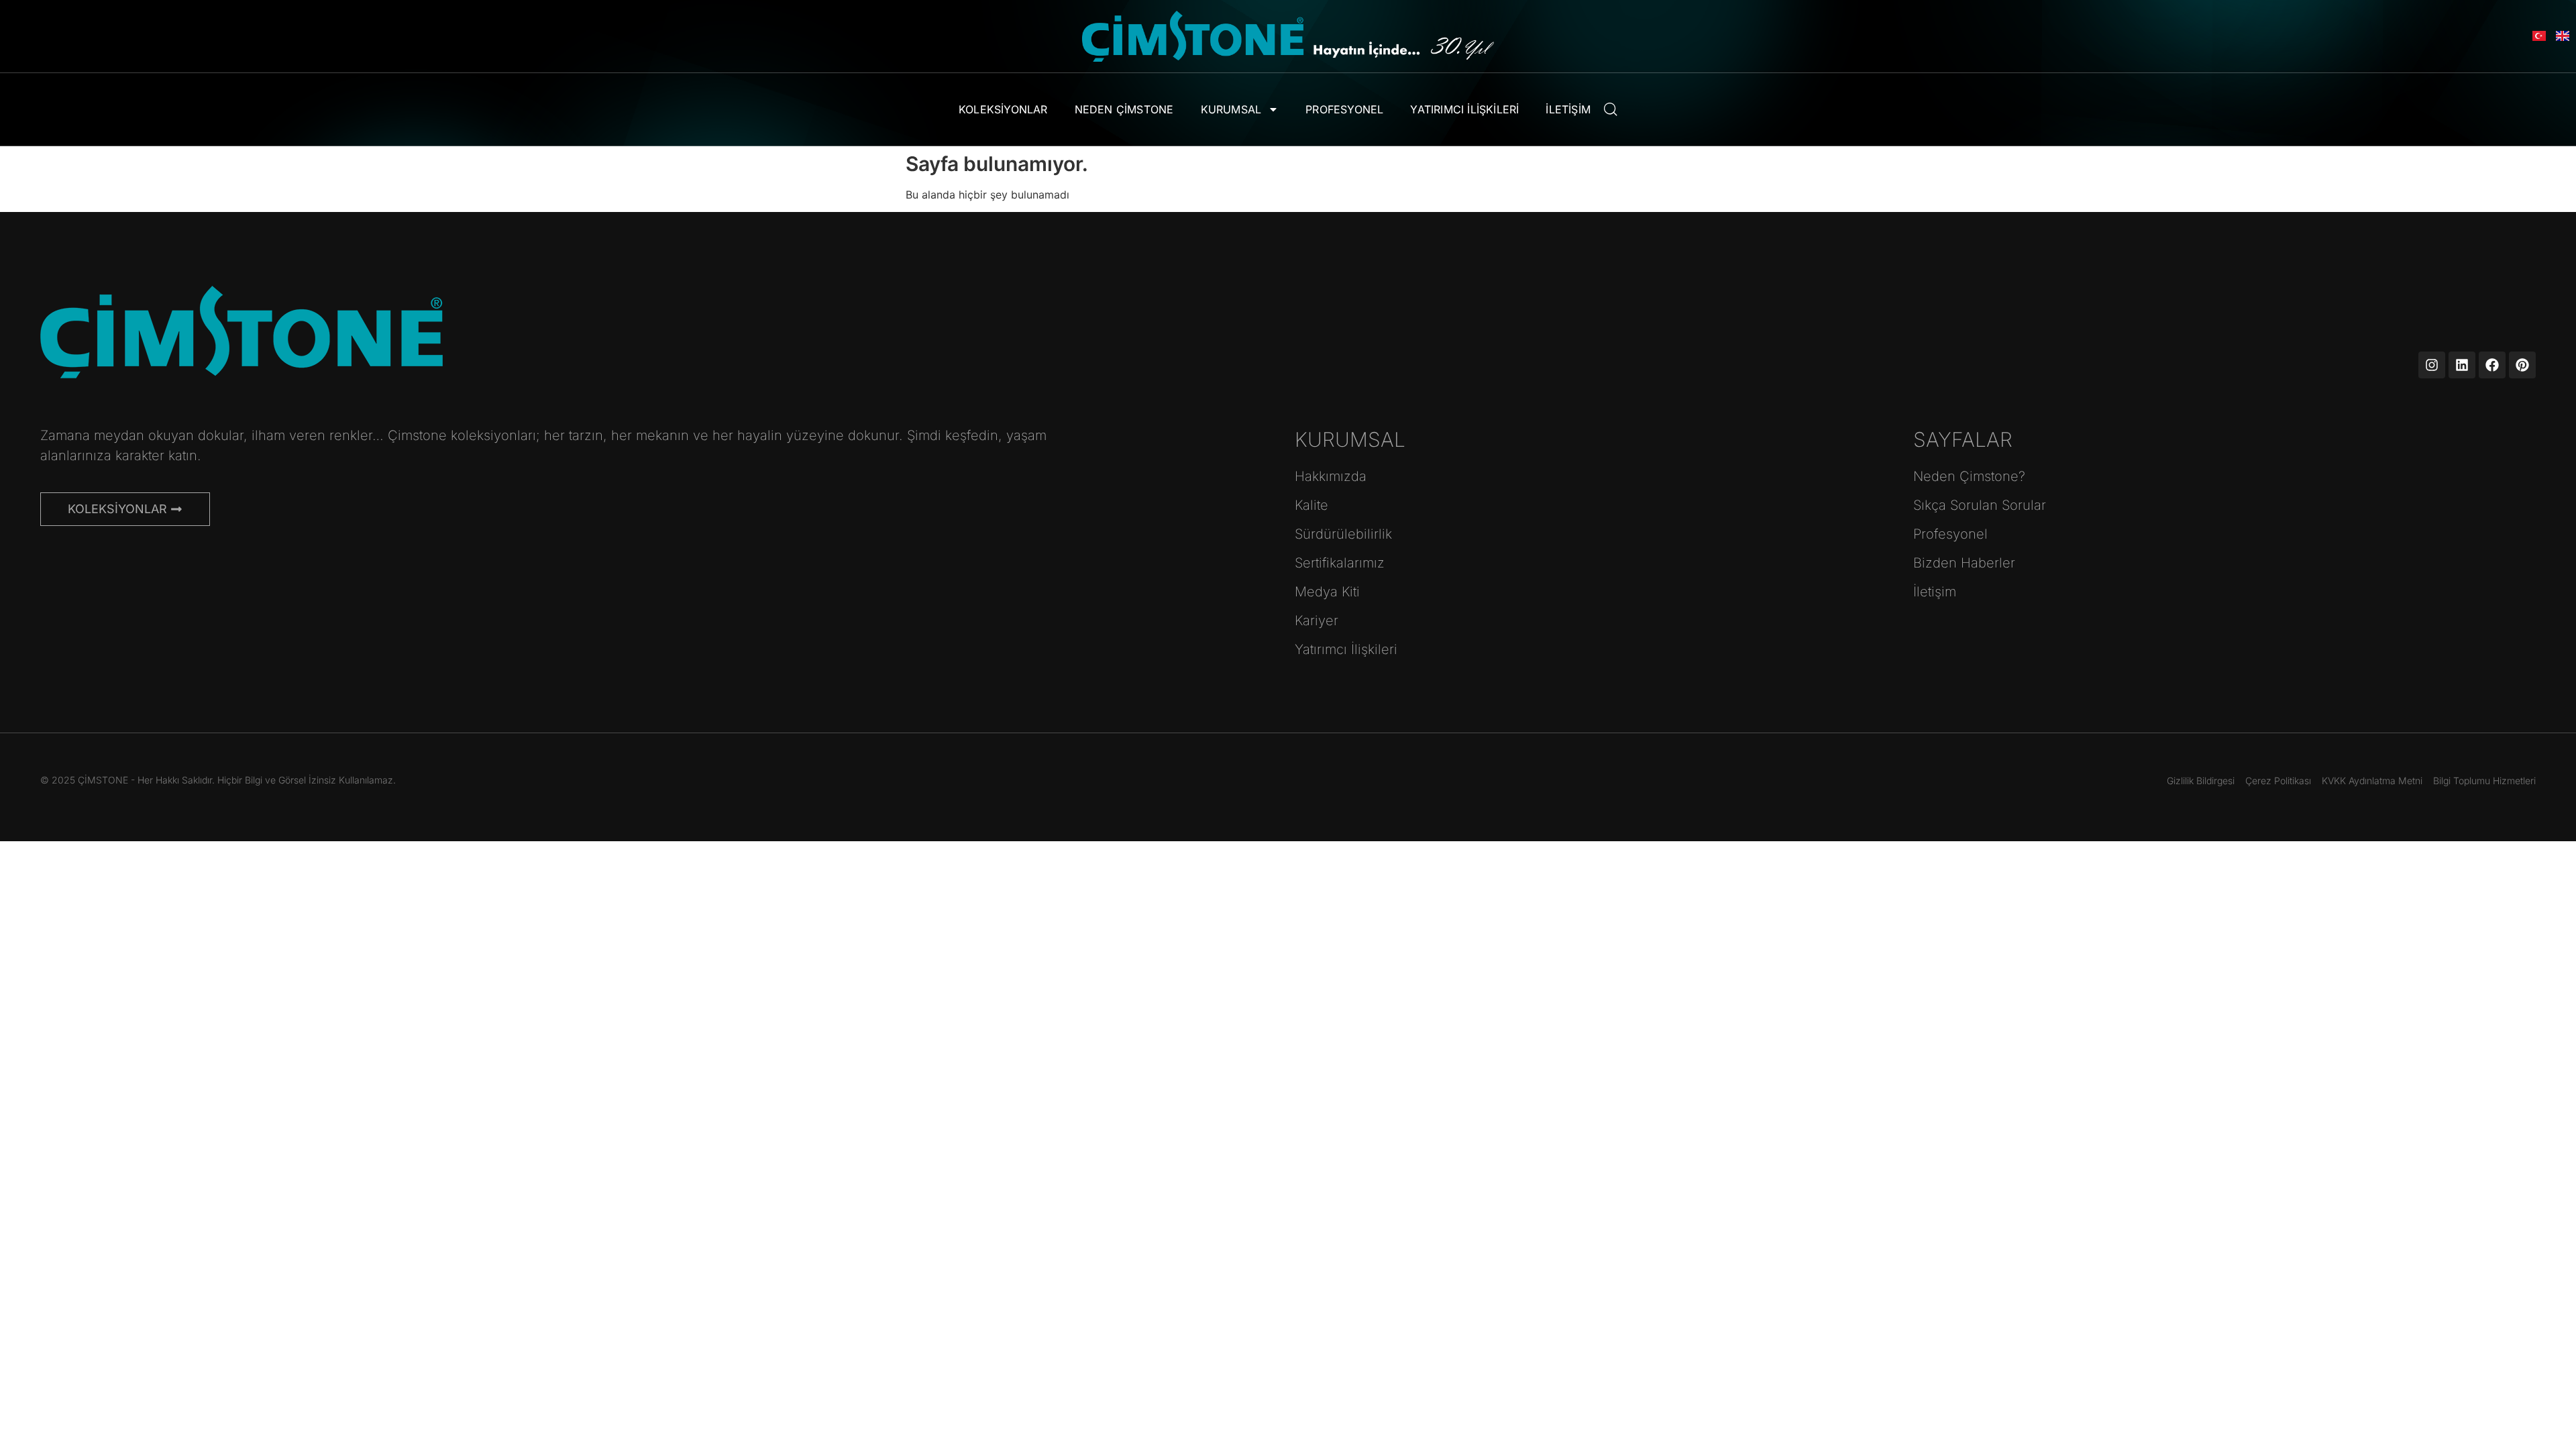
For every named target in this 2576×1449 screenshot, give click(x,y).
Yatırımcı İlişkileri (1464, 109)
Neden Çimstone (1124, 109)
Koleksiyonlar (1003, 109)
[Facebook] (2492, 365)
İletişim (1568, 109)
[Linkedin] (2462, 365)
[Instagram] (2432, 365)
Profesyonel (1344, 109)
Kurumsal (1231, 109)
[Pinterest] (2522, 365)
